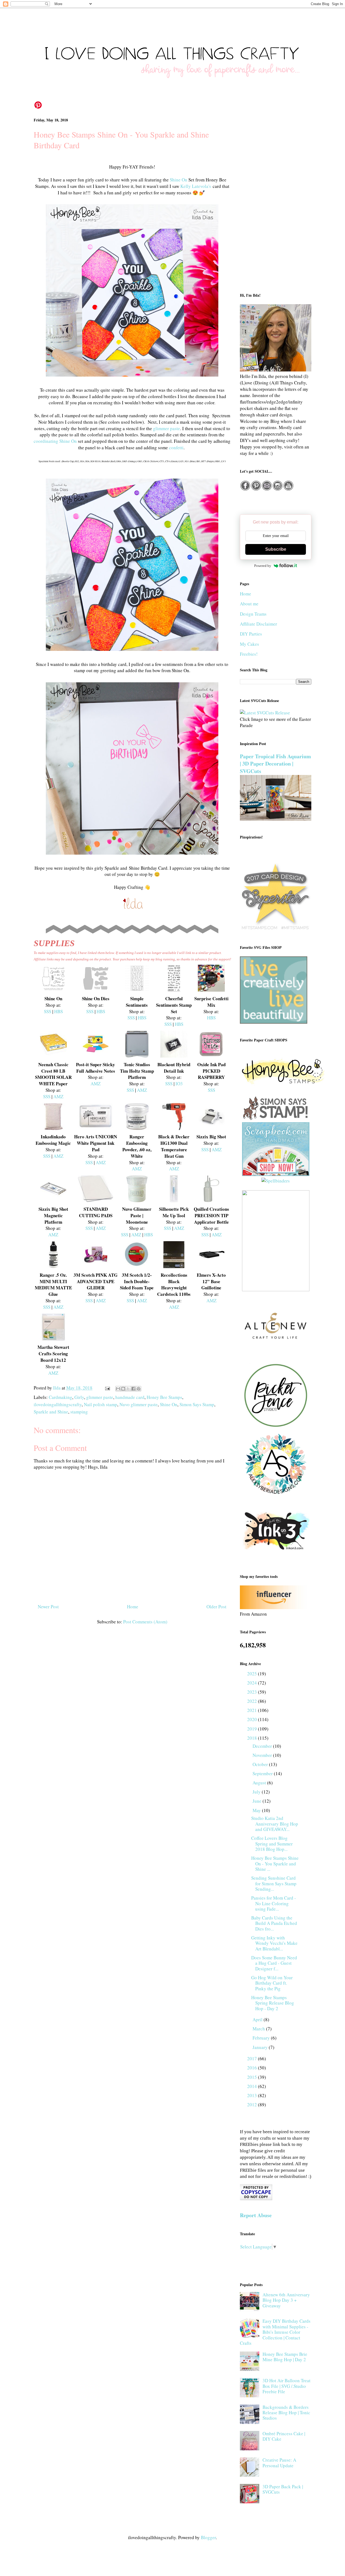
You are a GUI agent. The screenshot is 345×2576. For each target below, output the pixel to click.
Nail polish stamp (101, 1404)
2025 (253, 1674)
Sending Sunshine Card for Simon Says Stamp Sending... (274, 1883)
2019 (253, 1729)
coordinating (46, 441)
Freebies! (249, 654)
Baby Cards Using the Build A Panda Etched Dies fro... (274, 1923)
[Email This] (118, 1389)
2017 (253, 2059)
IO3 (179, 1084)
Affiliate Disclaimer (258, 624)
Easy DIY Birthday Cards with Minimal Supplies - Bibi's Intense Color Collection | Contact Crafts (275, 2332)
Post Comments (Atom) (145, 1622)
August (260, 1783)
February (262, 2038)
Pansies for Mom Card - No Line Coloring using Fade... (274, 1903)
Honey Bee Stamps (164, 1397)
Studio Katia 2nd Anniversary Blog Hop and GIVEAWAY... (275, 1824)
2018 (253, 1738)
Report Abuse (256, 2215)
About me (249, 604)
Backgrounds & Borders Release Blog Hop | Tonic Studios (286, 2413)
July (257, 1792)
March (259, 2029)
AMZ (58, 1096)
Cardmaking (61, 1397)
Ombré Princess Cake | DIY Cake (284, 2436)
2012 (253, 2105)
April (258, 2019)
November (263, 1755)
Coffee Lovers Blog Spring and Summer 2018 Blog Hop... (272, 1844)
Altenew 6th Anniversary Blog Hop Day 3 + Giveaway (286, 2300)
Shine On (179, 180)
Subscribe (276, 549)
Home (133, 1607)
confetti (176, 448)
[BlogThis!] (123, 1389)
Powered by (263, 566)
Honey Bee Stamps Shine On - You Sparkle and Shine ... (275, 1863)
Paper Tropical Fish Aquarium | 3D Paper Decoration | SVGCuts (275, 764)
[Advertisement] (276, 200)
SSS (48, 1011)
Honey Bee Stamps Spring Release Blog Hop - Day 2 (273, 2003)
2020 (253, 1719)
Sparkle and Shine (51, 1412)
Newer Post (48, 1607)
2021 (253, 1710)
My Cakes (249, 644)
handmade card (130, 1397)
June (258, 1801)
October (261, 1764)
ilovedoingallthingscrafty (58, 1404)
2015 (253, 2077)
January (261, 2047)
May (257, 1810)
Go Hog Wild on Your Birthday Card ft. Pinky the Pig (272, 1983)
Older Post (216, 1607)
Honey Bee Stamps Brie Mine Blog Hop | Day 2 (285, 2357)
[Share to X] (128, 1389)
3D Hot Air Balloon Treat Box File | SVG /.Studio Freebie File (287, 2386)
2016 (253, 2068)
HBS (58, 1011)
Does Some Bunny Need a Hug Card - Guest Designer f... (274, 1963)
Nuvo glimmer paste (139, 1404)
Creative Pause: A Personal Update (279, 2463)
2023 (253, 1692)
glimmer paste (167, 428)
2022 (253, 1701)
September (263, 1773)
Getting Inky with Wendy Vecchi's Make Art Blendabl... (274, 1943)
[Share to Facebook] (133, 1389)
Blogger (208, 2537)
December (263, 1746)
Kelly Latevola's (196, 186)
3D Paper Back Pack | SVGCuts (283, 2489)
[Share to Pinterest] (139, 1389)
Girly (79, 1397)
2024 (253, 1683)
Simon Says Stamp (197, 1404)
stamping (79, 1412)
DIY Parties (251, 634)
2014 (253, 2086)
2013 (253, 2095)
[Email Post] (107, 1388)
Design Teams (253, 614)
